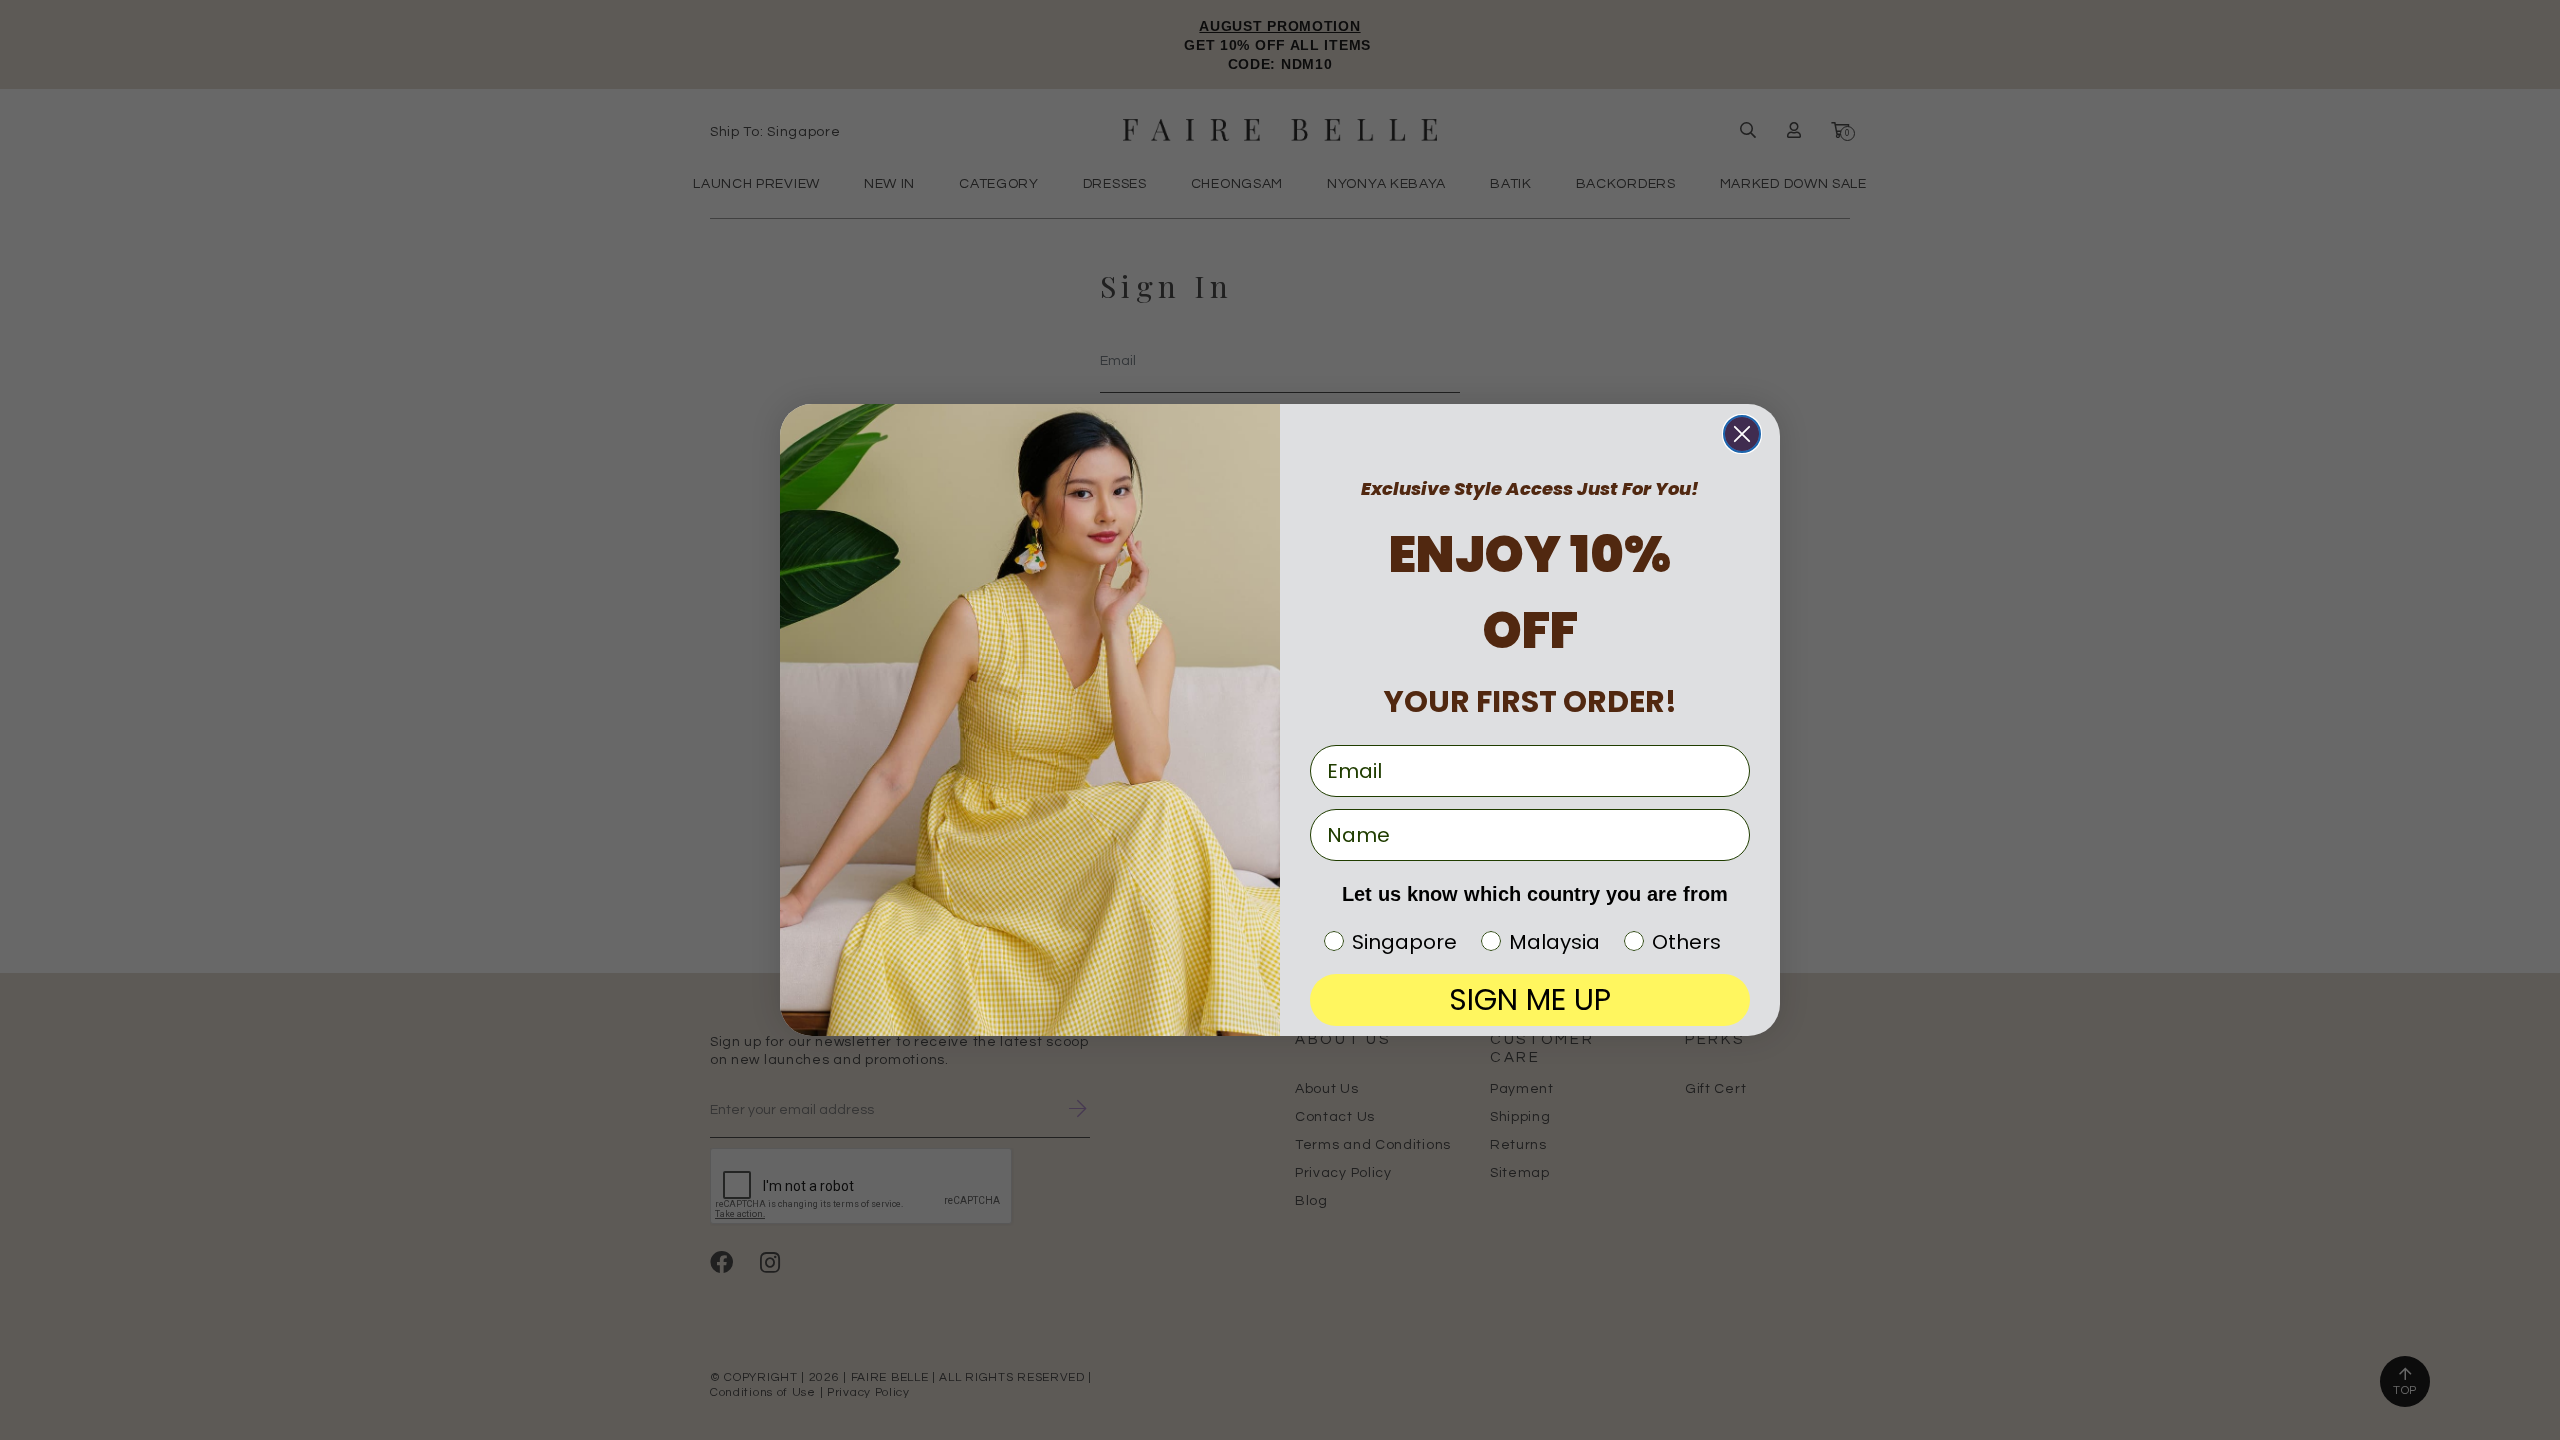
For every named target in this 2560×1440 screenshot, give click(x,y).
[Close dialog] (1742, 434)
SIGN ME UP (1530, 999)
